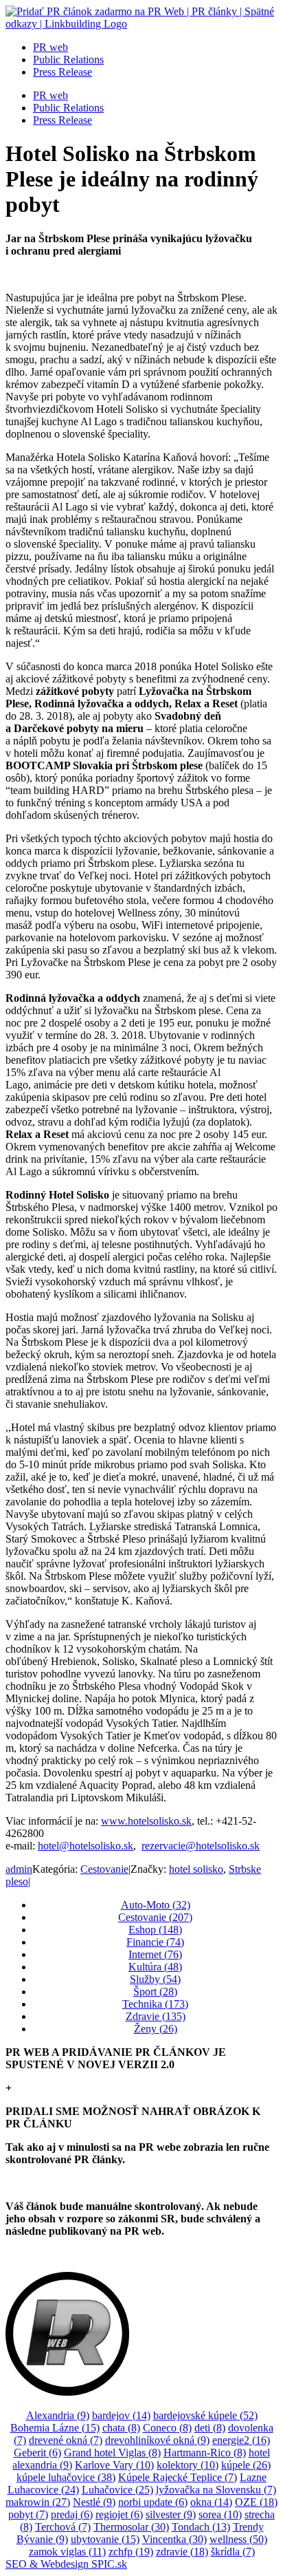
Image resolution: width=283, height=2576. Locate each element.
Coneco (167, 2428)
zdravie (182, 2552)
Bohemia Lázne (55, 2428)
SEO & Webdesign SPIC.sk (66, 2564)
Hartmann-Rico (205, 2452)
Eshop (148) (155, 1930)
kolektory (188, 2465)
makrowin (38, 2502)
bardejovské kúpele (205, 2415)
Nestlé (94, 2502)
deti (210, 2428)
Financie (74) (155, 1942)
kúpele (246, 2465)
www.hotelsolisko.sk (146, 1821)
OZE (256, 2502)
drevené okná (66, 2440)
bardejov (121, 2415)
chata (121, 2428)
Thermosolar (131, 2527)
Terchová (63, 2527)
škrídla (233, 2552)
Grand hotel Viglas (112, 2452)
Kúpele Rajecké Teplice (178, 2477)
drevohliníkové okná (157, 2440)
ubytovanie (105, 2539)
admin (19, 1869)
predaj (72, 2514)
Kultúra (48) (155, 1967)
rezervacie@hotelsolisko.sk (201, 1846)
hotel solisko (196, 1869)
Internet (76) (155, 1954)
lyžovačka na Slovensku (216, 2490)
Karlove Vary (114, 2465)
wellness (238, 2539)
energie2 (241, 2440)
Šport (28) (155, 1992)
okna (211, 2502)
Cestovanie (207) (155, 1917)
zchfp (131, 2552)
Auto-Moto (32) (156, 1905)
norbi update (153, 2502)
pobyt (28, 2514)
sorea (220, 2514)
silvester (171, 2514)
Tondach (201, 2527)
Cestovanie (104, 1869)
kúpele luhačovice (66, 2477)
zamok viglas (67, 2552)
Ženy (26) (156, 2029)
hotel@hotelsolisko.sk (86, 1846)
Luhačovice (117, 2490)
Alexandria (58, 2415)
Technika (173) (155, 2004)
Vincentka (174, 2539)
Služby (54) (155, 1979)
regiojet (119, 2514)
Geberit (37, 2452)
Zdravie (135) (156, 2016)
